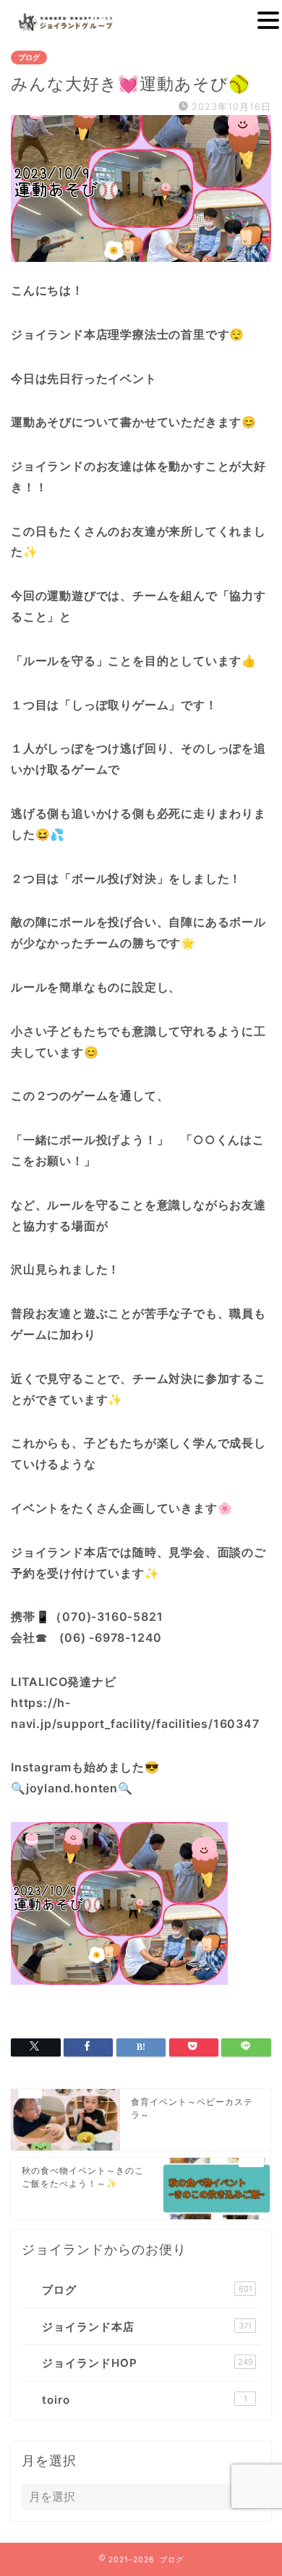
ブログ (29, 58)
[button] (268, 20)
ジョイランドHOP (148, 2363)
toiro (145, 2400)
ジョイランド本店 (147, 2327)
